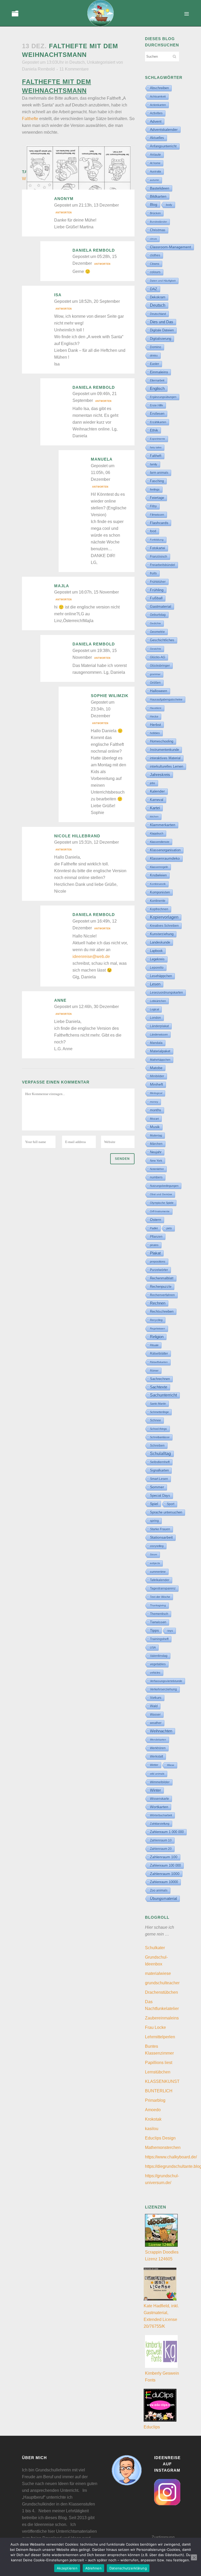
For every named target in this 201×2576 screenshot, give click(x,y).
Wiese (171, 1765)
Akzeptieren (67, 2568)
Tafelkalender (160, 1580)
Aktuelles (157, 138)
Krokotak (153, 2119)
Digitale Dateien (162, 330)
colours (155, 272)
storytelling (157, 1546)
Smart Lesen (159, 1479)
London (155, 1018)
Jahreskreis (160, 775)
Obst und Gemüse (161, 1194)
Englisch (157, 388)
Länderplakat (159, 1026)
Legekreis (157, 959)
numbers (156, 1177)
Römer (154, 1371)
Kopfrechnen (159, 909)
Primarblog (155, 2100)
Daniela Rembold (38, 69)
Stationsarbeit (161, 1537)
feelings (155, 489)
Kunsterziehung (162, 934)
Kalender (157, 791)
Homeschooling (162, 741)
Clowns (155, 264)
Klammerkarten (163, 825)
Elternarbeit (157, 380)
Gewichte (156, 649)
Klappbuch (157, 833)
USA (153, 1647)
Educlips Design (160, 2138)
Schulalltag (160, 1454)
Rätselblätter (159, 1354)
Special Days (160, 1496)
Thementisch (159, 1614)
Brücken (155, 213)
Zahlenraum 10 (161, 1840)
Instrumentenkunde (164, 750)
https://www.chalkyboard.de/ (171, 2157)
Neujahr (156, 1152)
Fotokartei (158, 548)
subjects (155, 1563)
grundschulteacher (162, 1983)
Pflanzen (156, 1236)
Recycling (156, 1320)
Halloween (159, 691)
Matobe (156, 1068)
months (156, 1110)
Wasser (155, 1715)
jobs (153, 783)
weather (156, 1723)
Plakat (155, 1253)
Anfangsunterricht (163, 146)
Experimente (158, 439)
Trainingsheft (159, 1639)
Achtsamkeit (158, 96)
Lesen (155, 984)
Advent (156, 121)
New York (156, 1161)
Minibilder (157, 1076)
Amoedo (153, 2110)
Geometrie (157, 632)
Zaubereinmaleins (162, 2018)
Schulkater (155, 1948)
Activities (156, 113)
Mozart (154, 1119)
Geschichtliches (162, 640)
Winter (155, 1790)
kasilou (152, 2129)
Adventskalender (164, 130)
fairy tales (156, 447)
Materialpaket (160, 1051)
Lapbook (156, 951)
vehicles (155, 1673)
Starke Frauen (160, 1529)
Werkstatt (157, 1756)
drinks (154, 355)
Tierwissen (158, 1622)
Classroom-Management (171, 247)
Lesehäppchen (161, 976)
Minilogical (156, 1093)
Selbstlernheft (160, 1462)
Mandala (156, 1043)
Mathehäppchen (160, 1060)
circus (153, 239)
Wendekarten (158, 1740)
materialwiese (158, 1973)
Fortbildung (157, 540)
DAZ (154, 289)
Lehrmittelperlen (160, 2037)
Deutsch (77, 62)
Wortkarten (159, 1807)
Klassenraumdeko (165, 858)
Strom (153, 1554)
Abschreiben (159, 88)
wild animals (157, 1774)
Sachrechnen (160, 1379)
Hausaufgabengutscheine (166, 699)
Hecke (154, 716)
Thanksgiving (158, 1605)
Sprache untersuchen (166, 1512)
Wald (154, 1706)
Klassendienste (160, 842)
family (154, 464)
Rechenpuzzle (161, 1287)
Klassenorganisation (165, 850)
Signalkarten (159, 1470)
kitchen (154, 817)
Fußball (156, 598)
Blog (154, 204)
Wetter (154, 1765)
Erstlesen (157, 414)
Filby (153, 506)
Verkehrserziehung (163, 1689)
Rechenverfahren (162, 1295)
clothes (155, 255)
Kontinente (158, 901)
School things (158, 1429)
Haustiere (156, 708)
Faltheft (156, 456)
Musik (155, 1127)
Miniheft (157, 1084)
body (169, 205)
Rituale (154, 1345)
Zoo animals (159, 1890)
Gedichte (155, 623)
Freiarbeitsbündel (163, 565)
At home (155, 163)
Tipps (154, 1630)
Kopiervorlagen (164, 917)
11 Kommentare (74, 69)
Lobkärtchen (158, 1001)
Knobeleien (158, 875)
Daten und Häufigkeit (163, 281)
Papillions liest (159, 2063)
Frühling (157, 590)
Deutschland (158, 314)
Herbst (155, 725)
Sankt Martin (158, 1404)
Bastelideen (160, 188)
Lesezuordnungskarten (166, 993)
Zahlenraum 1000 (165, 1874)
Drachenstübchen (161, 1992)
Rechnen (158, 1303)
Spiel (154, 1504)
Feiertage (157, 498)
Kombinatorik (158, 884)
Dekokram (158, 297)
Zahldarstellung (160, 1824)
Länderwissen (159, 1034)
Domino (156, 347)
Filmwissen (157, 515)
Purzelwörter (159, 1270)
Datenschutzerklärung (128, 2568)
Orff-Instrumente (160, 1211)
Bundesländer (158, 222)
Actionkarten (158, 105)
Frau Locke (155, 2027)
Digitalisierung (161, 339)
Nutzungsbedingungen (164, 1186)
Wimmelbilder (160, 1782)
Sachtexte (159, 1387)
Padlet (154, 1228)
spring (154, 1521)
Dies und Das (162, 322)
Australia (155, 171)
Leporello (157, 968)
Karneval (157, 800)
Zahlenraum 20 (161, 1849)
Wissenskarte (160, 1799)
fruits (153, 573)
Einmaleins (159, 372)
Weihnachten (161, 1731)
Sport (171, 1504)
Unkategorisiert (101, 62)
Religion (157, 1337)
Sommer (157, 1487)
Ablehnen (93, 2568)
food (153, 531)
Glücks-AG (158, 657)
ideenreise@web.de (91, 956)
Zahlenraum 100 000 (165, 1865)
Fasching (157, 481)
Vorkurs (156, 1698)
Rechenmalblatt (162, 1278)
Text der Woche (160, 1597)
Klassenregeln (159, 867)
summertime (158, 1572)
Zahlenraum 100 (164, 1857)
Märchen (156, 1144)
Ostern (156, 1220)
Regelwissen (158, 1329)
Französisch (159, 557)
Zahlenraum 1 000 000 (167, 1832)
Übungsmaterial (163, 1898)
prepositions (158, 1262)
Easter (155, 364)
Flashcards (159, 523)
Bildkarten (158, 196)
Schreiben (157, 1446)
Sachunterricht (163, 1395)
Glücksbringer (160, 666)
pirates (154, 1245)
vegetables (158, 1664)
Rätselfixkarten (159, 1362)
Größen (155, 683)
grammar (155, 674)
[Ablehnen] (194, 2557)
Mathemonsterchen (163, 2147)
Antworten (64, 213)
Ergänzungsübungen (163, 397)
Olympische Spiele (162, 1203)
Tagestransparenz (163, 1588)
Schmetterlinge (159, 1412)
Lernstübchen (158, 2072)
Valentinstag (159, 1656)
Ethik (154, 430)
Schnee (155, 1420)
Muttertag (156, 1135)
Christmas (158, 230)
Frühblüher (158, 582)
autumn (155, 180)
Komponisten (160, 892)
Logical (154, 1009)
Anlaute (155, 155)
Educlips (152, 2427)
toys (170, 1631)
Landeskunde (160, 942)
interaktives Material (165, 758)
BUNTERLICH (159, 2091)
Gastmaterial (161, 606)
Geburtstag (158, 615)
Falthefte (30, 119)
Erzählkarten (158, 422)
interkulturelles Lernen (167, 766)
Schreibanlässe (160, 1437)
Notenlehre (157, 1169)
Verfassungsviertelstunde (166, 1681)
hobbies (155, 733)
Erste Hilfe (157, 405)
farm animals (159, 473)
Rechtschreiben (162, 1311)
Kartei (155, 808)
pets (169, 1228)
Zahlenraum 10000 (164, 1882)
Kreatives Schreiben (164, 926)
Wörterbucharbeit (161, 1815)
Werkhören (158, 1748)
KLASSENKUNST (162, 2081)
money (154, 1102)
